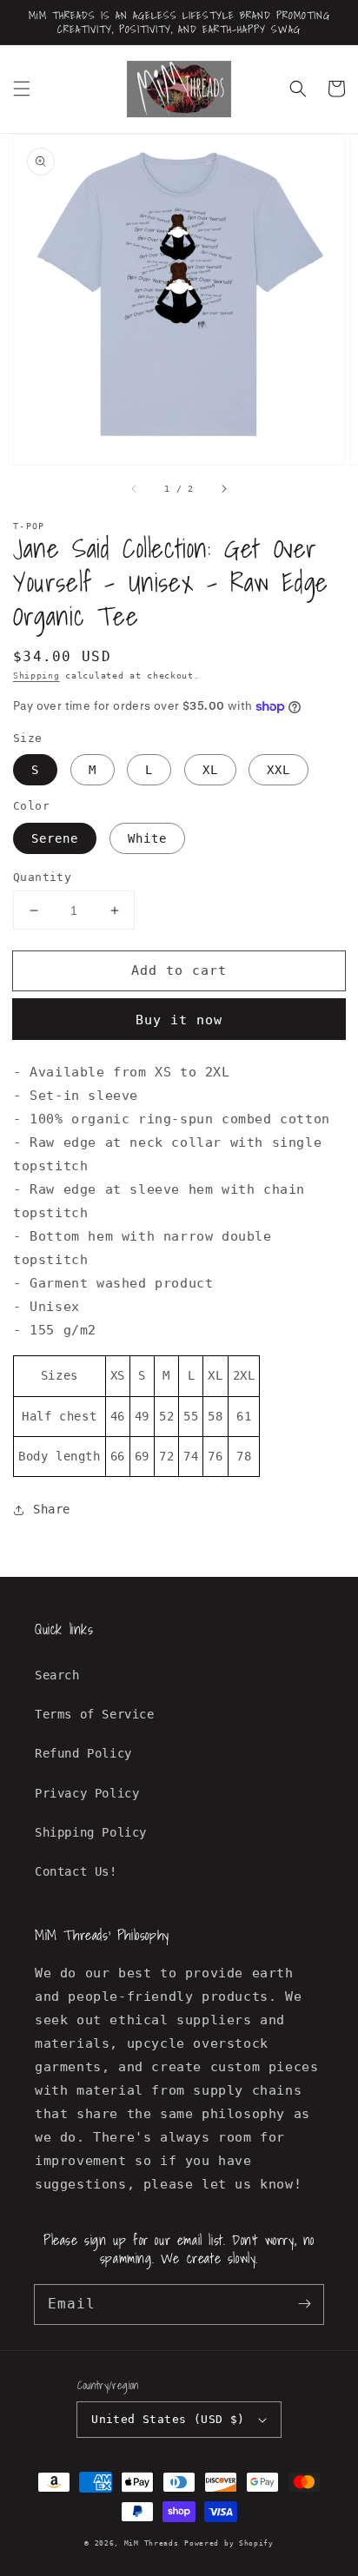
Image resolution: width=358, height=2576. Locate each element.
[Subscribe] (304, 2304)
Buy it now (179, 1020)
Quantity (42, 877)
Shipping (36, 675)
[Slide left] (135, 489)
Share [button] (52, 1509)
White (147, 838)
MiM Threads (152, 2543)
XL (210, 770)
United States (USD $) (168, 2419)
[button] (22, 89)
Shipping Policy (91, 1832)
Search (57, 1675)
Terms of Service (95, 1714)
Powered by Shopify (229, 2543)
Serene (55, 838)
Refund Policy (83, 1753)
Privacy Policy (87, 1793)
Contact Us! (76, 1871)
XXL (278, 770)
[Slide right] (223, 489)
